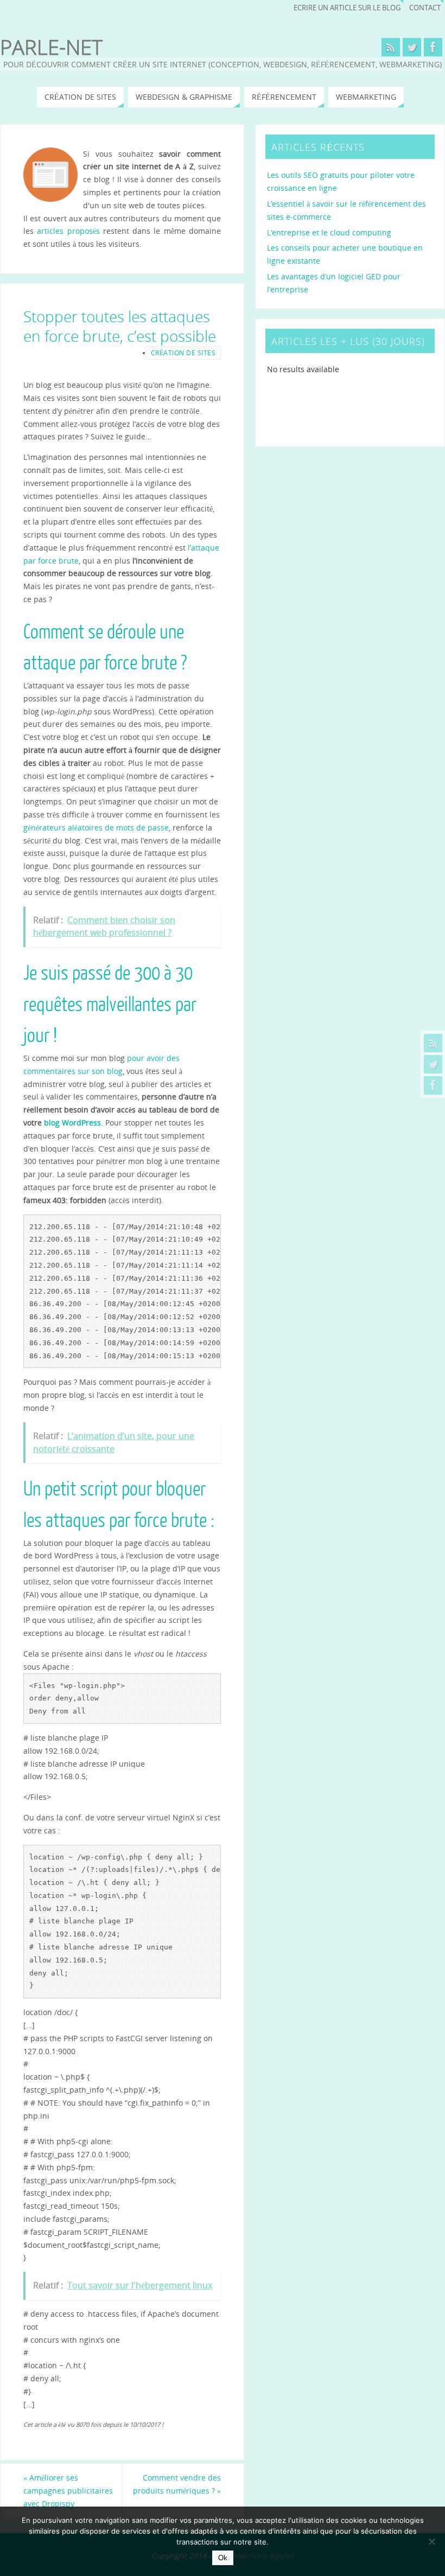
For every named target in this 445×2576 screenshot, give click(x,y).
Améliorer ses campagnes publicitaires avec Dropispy (68, 2491)
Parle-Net (51, 47)
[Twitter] (433, 1064)
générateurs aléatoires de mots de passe (96, 827)
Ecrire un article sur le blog (347, 8)
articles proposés (68, 231)
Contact (425, 8)
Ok (223, 2558)
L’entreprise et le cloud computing (329, 232)
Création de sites (183, 353)
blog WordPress (72, 1123)
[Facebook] (433, 1085)
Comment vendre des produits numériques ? (177, 2484)
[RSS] (433, 1043)
